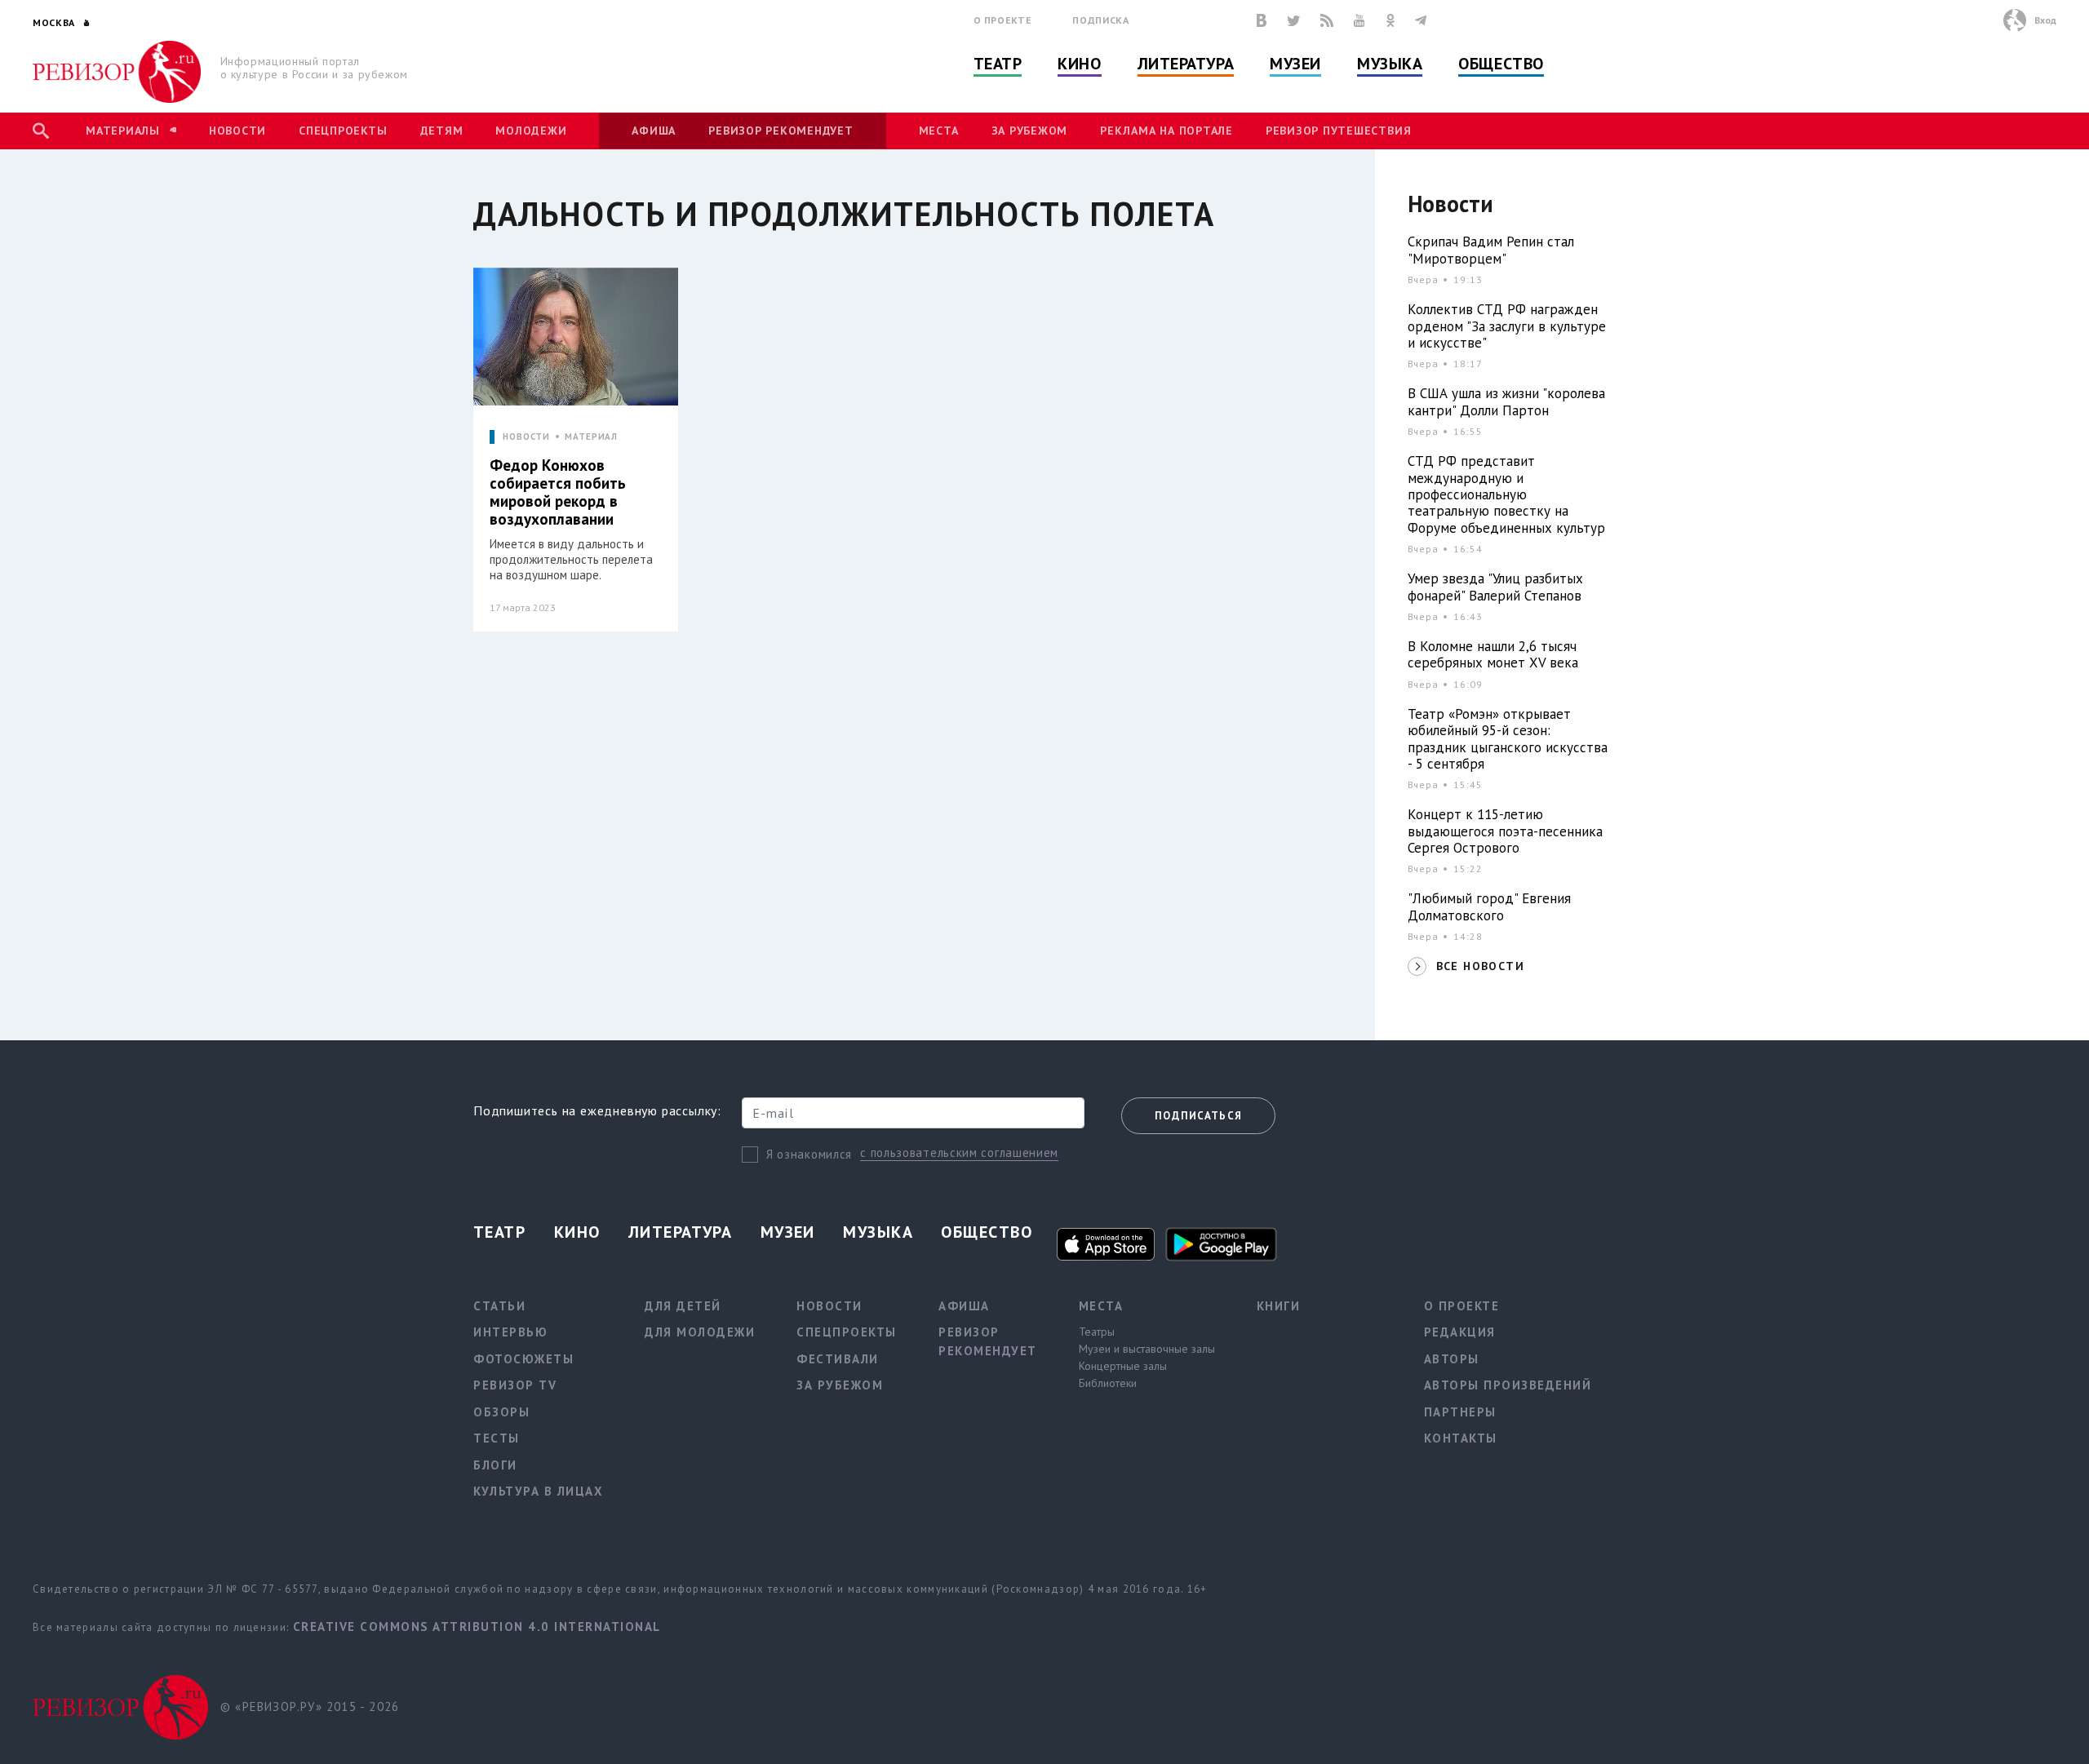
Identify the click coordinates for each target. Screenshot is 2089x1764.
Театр (998, 64)
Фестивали (838, 1359)
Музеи (1295, 64)
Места (939, 131)
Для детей (683, 1306)
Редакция (1460, 1332)
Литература (1186, 64)
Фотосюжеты (523, 1359)
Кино (1079, 64)
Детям (442, 131)
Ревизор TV (515, 1385)
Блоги (495, 1465)
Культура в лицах (538, 1491)
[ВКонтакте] (1262, 20)
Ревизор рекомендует (781, 131)
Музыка (1390, 64)
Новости (237, 131)
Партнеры (1460, 1412)
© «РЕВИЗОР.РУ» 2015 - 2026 (310, 1706)
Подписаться (1198, 1116)
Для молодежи (700, 1332)
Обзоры (501, 1412)
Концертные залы (1123, 1366)
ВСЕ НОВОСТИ (1480, 966)
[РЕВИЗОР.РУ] (117, 72)
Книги (1279, 1306)
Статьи (499, 1306)
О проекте (1003, 20)
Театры (1097, 1332)
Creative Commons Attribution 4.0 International (477, 1627)
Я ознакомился (809, 1154)
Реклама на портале (1166, 131)
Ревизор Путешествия (1338, 131)
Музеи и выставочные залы (1147, 1349)
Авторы (1452, 1359)
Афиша (654, 131)
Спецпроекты (343, 131)
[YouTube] (1359, 20)
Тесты (497, 1438)
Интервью (510, 1332)
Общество (1501, 64)
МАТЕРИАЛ (591, 437)
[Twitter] (1293, 20)
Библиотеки (1108, 1383)
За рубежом (1030, 131)
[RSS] (1327, 20)
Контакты (1461, 1438)
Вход (2045, 20)
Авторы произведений (1508, 1385)
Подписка (1100, 20)
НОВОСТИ (526, 437)
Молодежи (531, 131)
